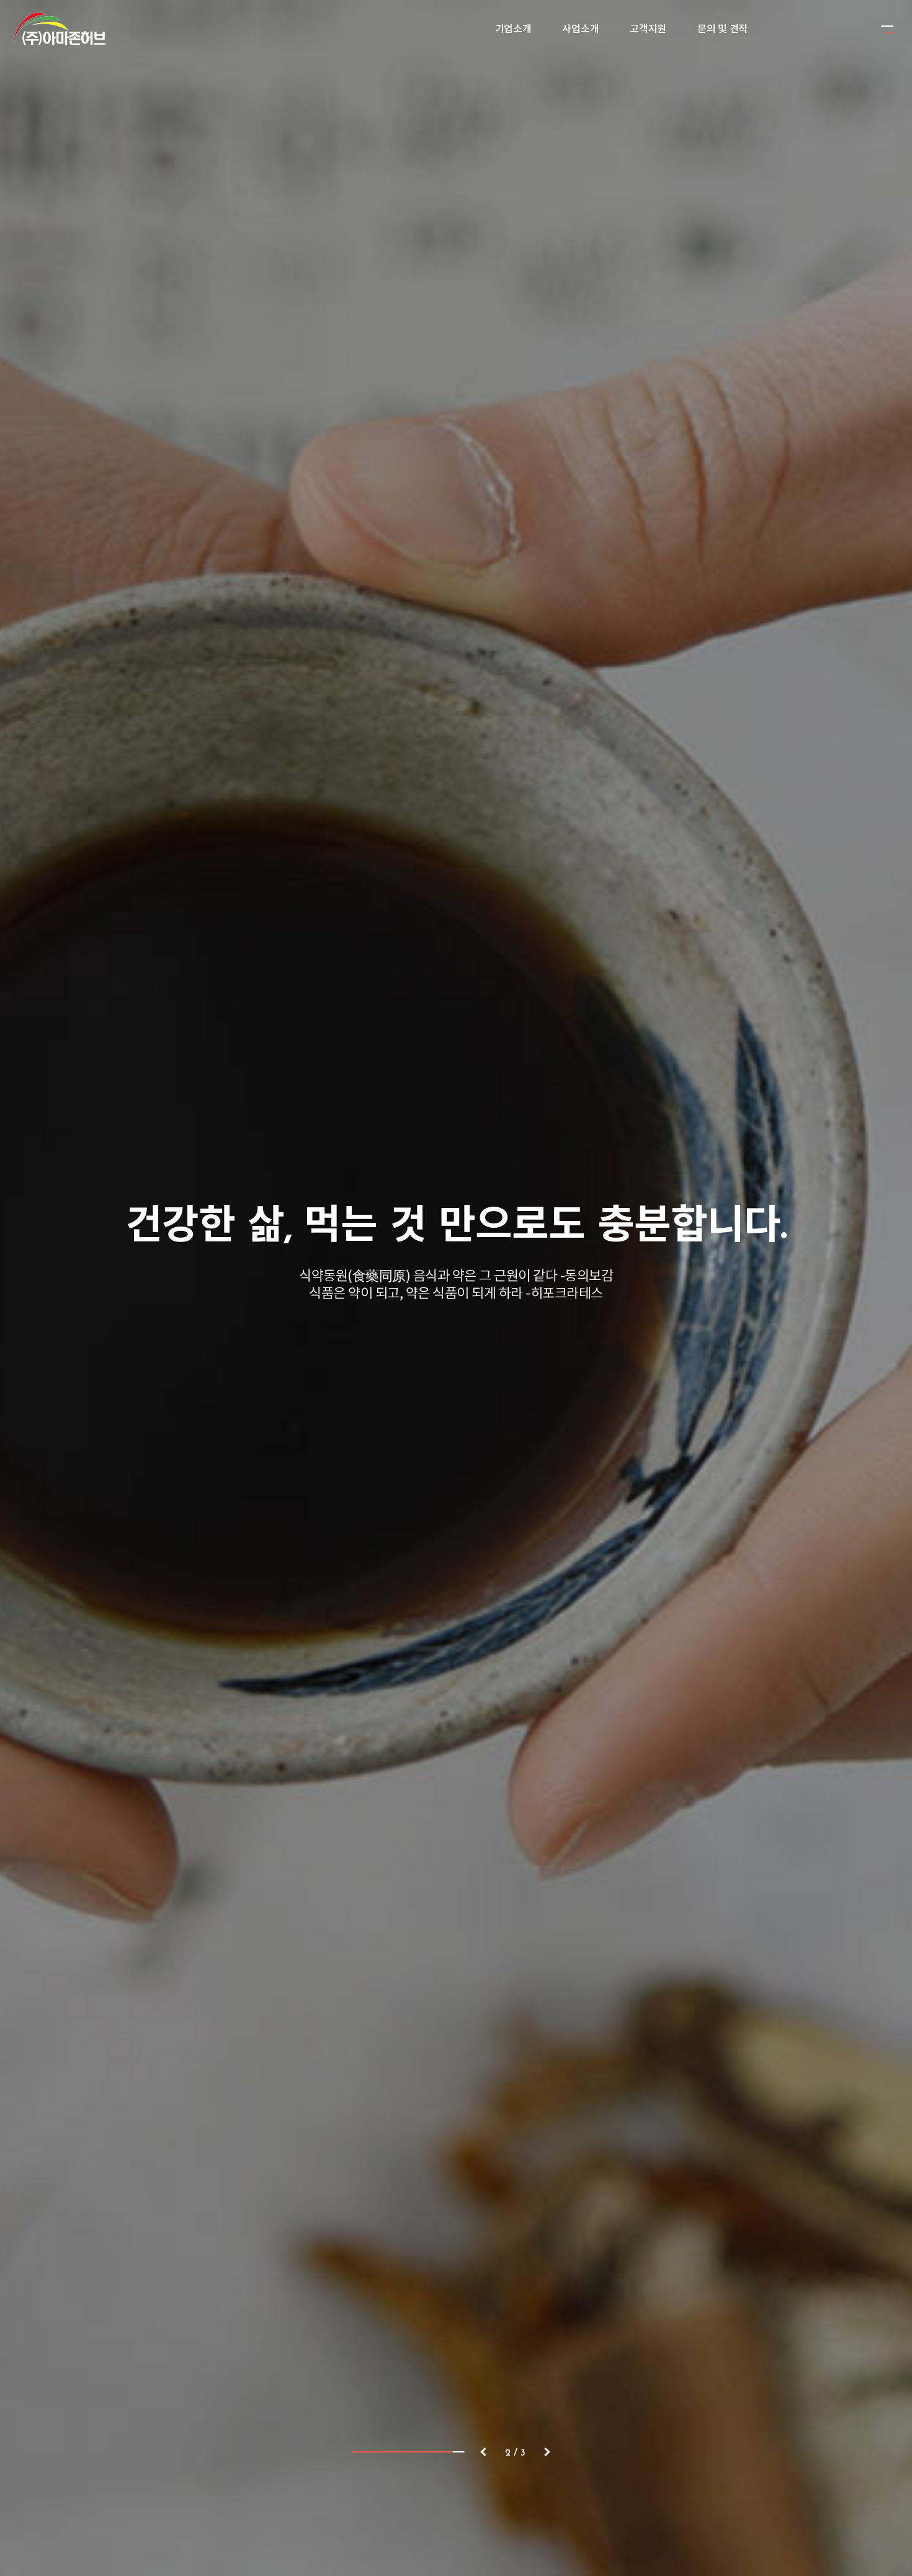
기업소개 (513, 29)
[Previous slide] (483, 2452)
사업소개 (580, 29)
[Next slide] (547, 2452)
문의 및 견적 (722, 29)
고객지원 (648, 29)
